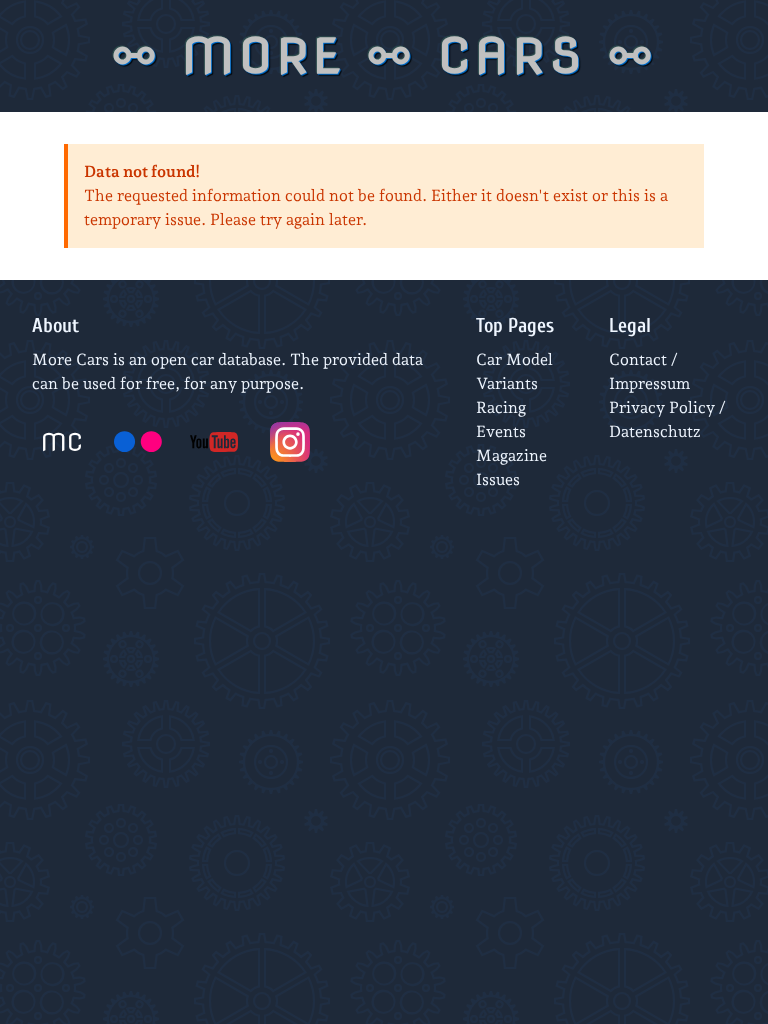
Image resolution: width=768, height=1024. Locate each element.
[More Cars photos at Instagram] (290, 442)
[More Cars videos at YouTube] (214, 442)
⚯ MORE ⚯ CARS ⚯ (384, 56)
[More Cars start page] (62, 442)
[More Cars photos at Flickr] (138, 442)
